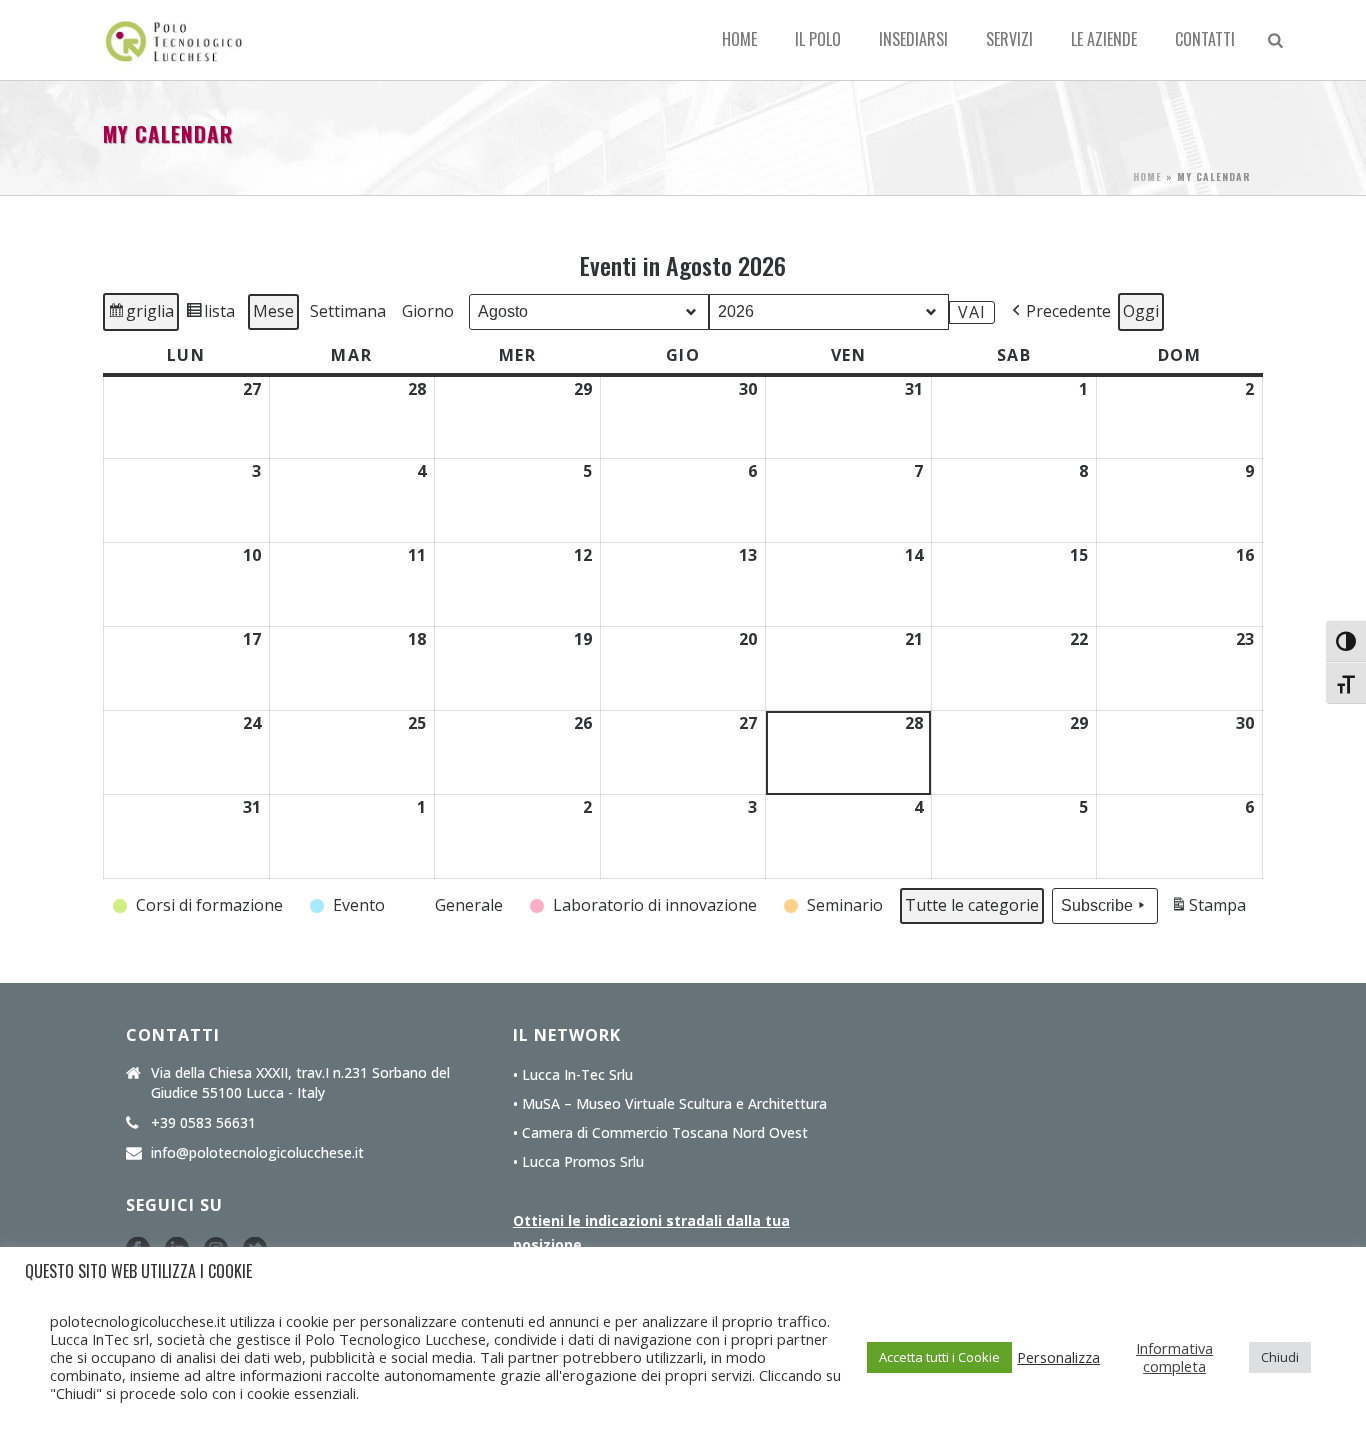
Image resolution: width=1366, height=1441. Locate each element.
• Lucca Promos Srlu (578, 1162)
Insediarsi (913, 39)
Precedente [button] (1068, 311)
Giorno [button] (428, 311)
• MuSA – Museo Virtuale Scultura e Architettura (670, 1104)
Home (739, 39)
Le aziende (1104, 39)
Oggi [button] (1141, 311)
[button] (199, 906)
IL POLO (818, 39)
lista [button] (212, 315)
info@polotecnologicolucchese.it (257, 1153)
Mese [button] (273, 311)
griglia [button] (143, 315)
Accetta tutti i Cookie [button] (939, 1357)
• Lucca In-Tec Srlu (573, 1075)
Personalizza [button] (1058, 1357)
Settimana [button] (348, 311)
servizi (1009, 39)
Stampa (1208, 909)
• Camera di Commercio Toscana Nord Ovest (660, 1133)
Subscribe (1097, 905)
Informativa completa (1174, 1357)
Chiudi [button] (1280, 1357)
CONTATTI (1205, 39)
